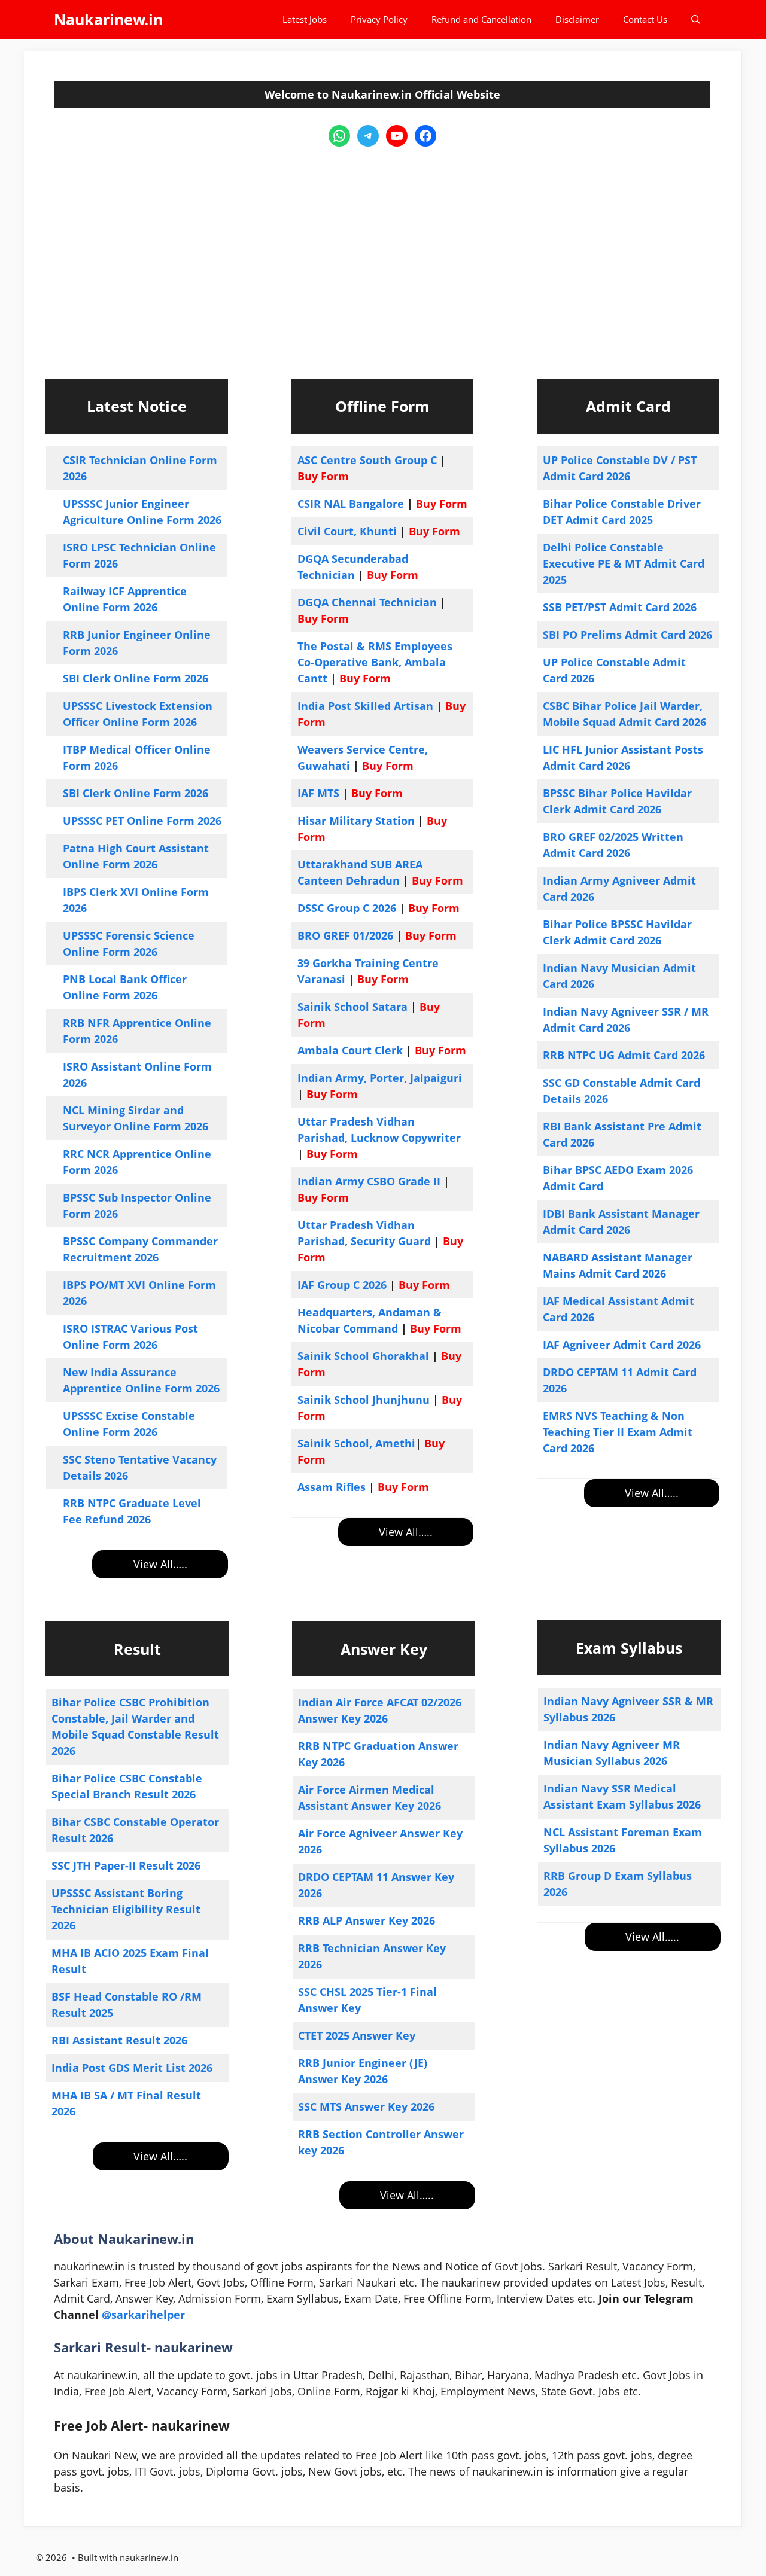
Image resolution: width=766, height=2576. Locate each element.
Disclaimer (577, 19)
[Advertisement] (382, 252)
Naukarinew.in (108, 19)
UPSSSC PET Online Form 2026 (142, 821)
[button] (696, 19)
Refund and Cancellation (481, 19)
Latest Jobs (305, 19)
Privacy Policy (379, 19)
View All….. (160, 1564)
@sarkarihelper (143, 2315)
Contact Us (645, 19)
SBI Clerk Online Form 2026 (136, 678)
